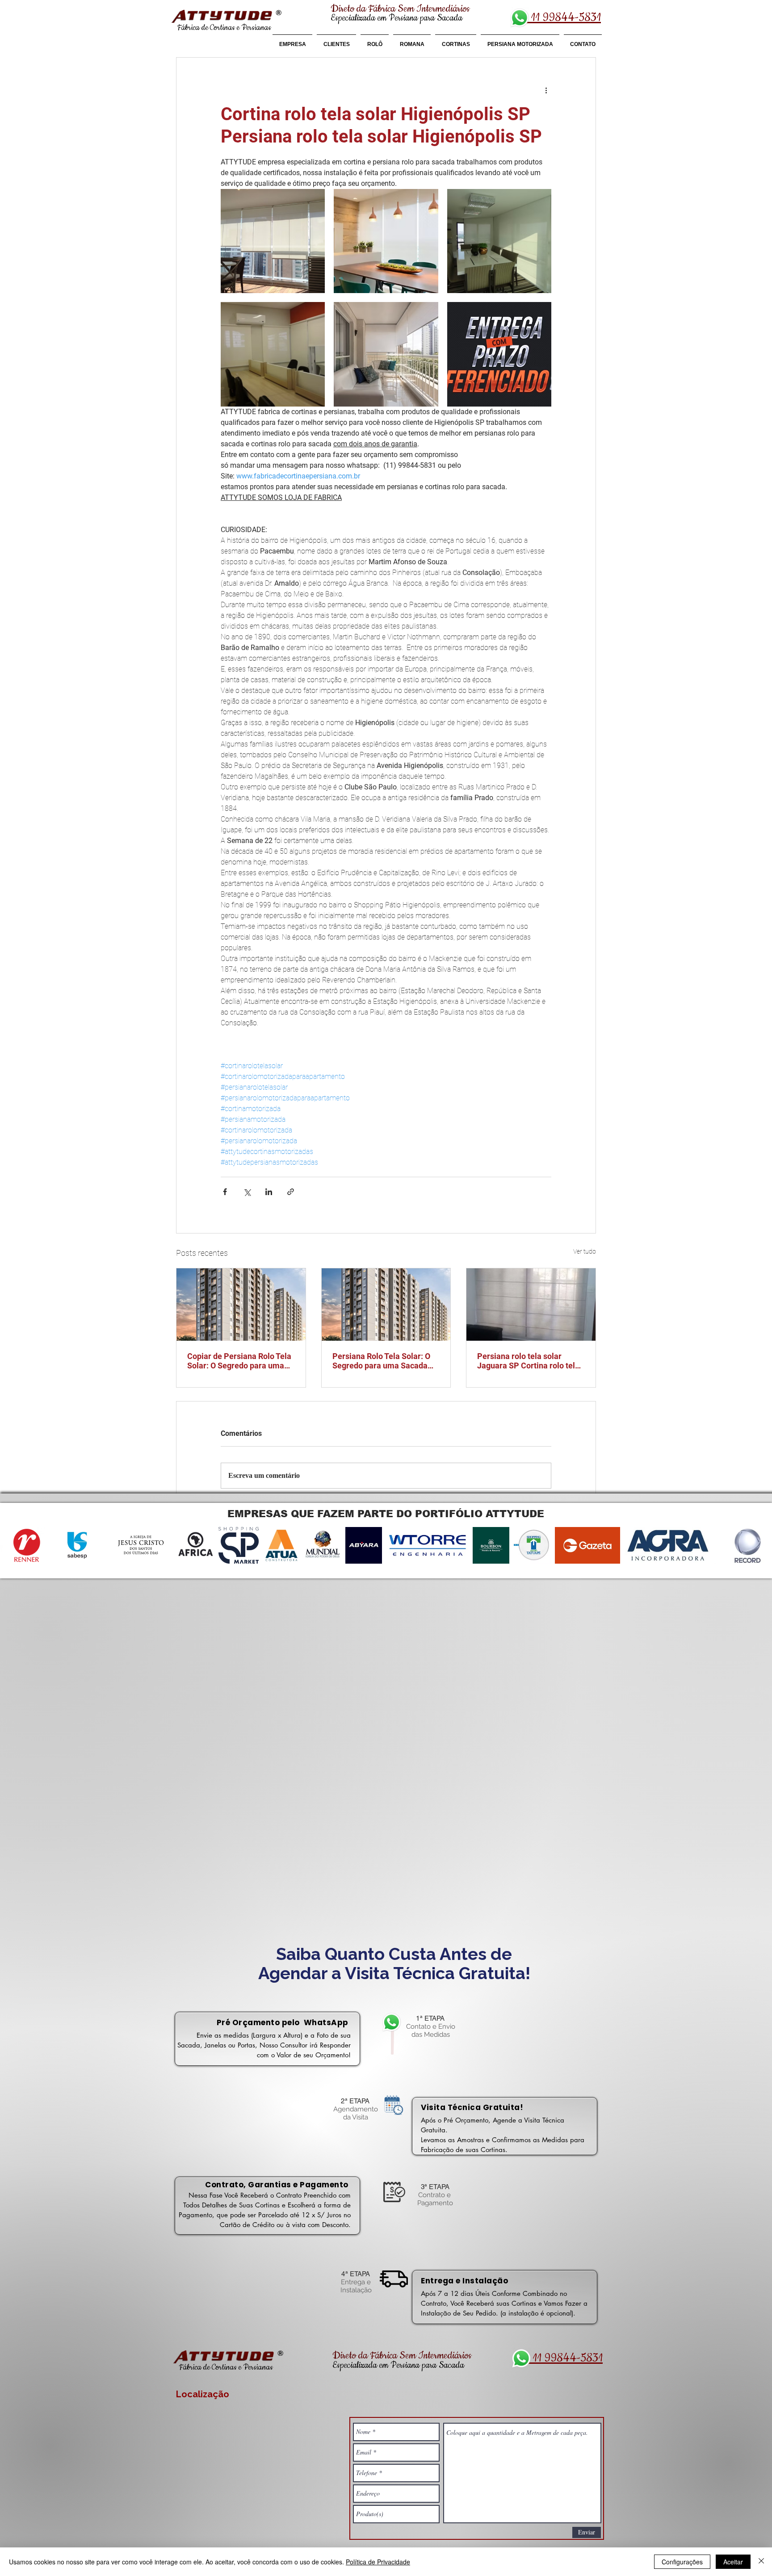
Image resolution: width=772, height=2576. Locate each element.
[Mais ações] (546, 90)
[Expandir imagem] (273, 241)
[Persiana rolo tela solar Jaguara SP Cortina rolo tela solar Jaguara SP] (531, 1305)
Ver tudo (585, 1251)
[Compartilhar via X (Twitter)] (247, 1192)
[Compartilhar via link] (291, 1192)
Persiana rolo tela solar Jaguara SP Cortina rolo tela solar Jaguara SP (528, 1361)
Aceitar (733, 2562)
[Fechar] (761, 2562)
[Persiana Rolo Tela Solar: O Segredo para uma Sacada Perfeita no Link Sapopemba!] (386, 1305)
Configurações (682, 2562)
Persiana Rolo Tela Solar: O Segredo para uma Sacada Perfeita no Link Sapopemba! (385, 1361)
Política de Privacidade (378, 2562)
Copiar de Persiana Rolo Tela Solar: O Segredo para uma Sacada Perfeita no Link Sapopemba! (239, 1361)
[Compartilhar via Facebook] (225, 1192)
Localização (203, 2394)
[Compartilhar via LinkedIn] (269, 1192)
